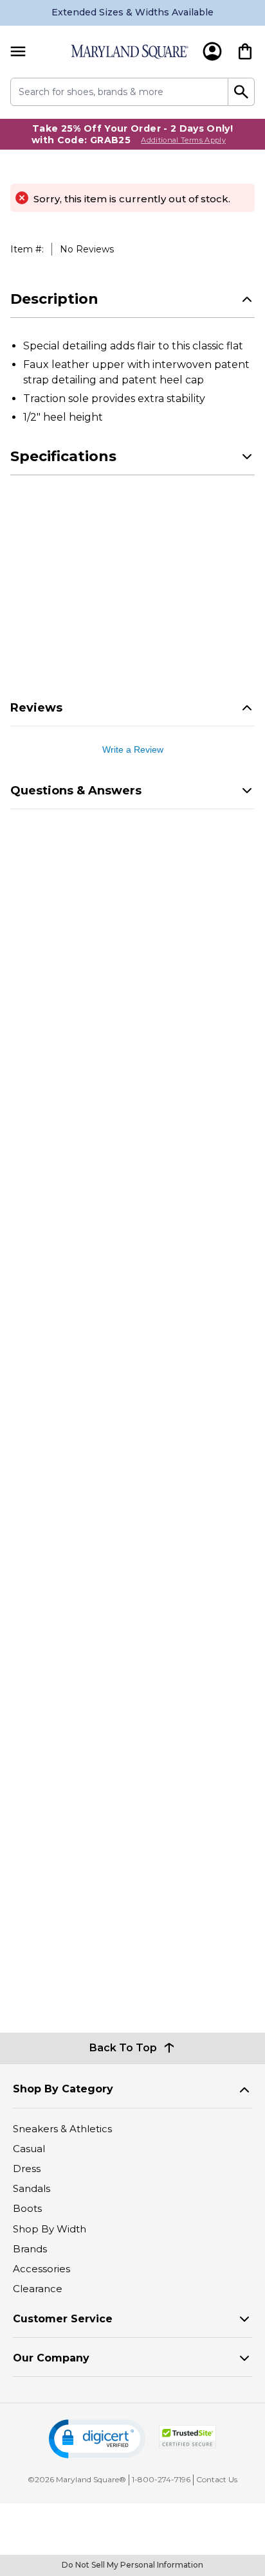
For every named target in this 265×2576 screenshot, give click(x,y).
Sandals (32, 2188)
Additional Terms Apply (183, 140)
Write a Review (133, 749)
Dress (27, 2169)
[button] (97, 2439)
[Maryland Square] (130, 52)
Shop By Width (50, 2229)
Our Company (51, 2358)
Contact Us (217, 2479)
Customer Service (63, 2319)
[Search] (242, 92)
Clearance (38, 2289)
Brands (30, 2249)
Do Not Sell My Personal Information (132, 2565)
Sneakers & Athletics (62, 2129)
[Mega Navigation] (18, 52)
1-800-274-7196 (161, 2479)
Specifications (63, 456)
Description (54, 299)
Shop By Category (63, 2089)
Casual (29, 2149)
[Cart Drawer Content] (245, 51)
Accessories (41, 2269)
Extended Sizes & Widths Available (132, 12)
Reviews (36, 708)
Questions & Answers (76, 791)
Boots (27, 2208)
